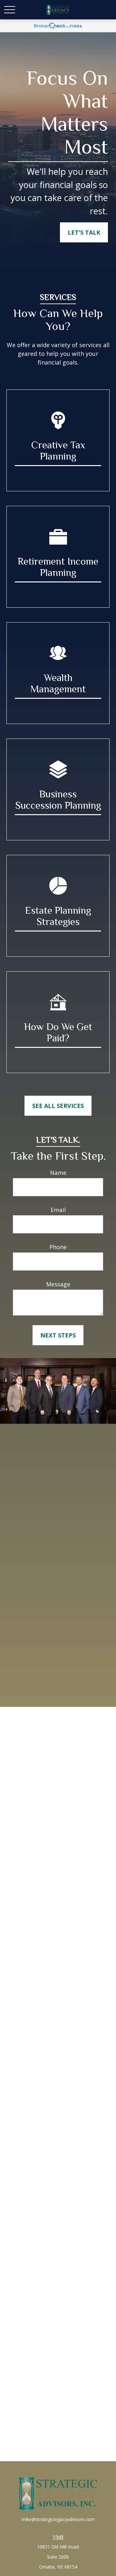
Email (58, 1210)
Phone (58, 1247)
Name (58, 1173)
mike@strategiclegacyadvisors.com (58, 2519)
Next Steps (58, 1335)
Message (58, 1284)
